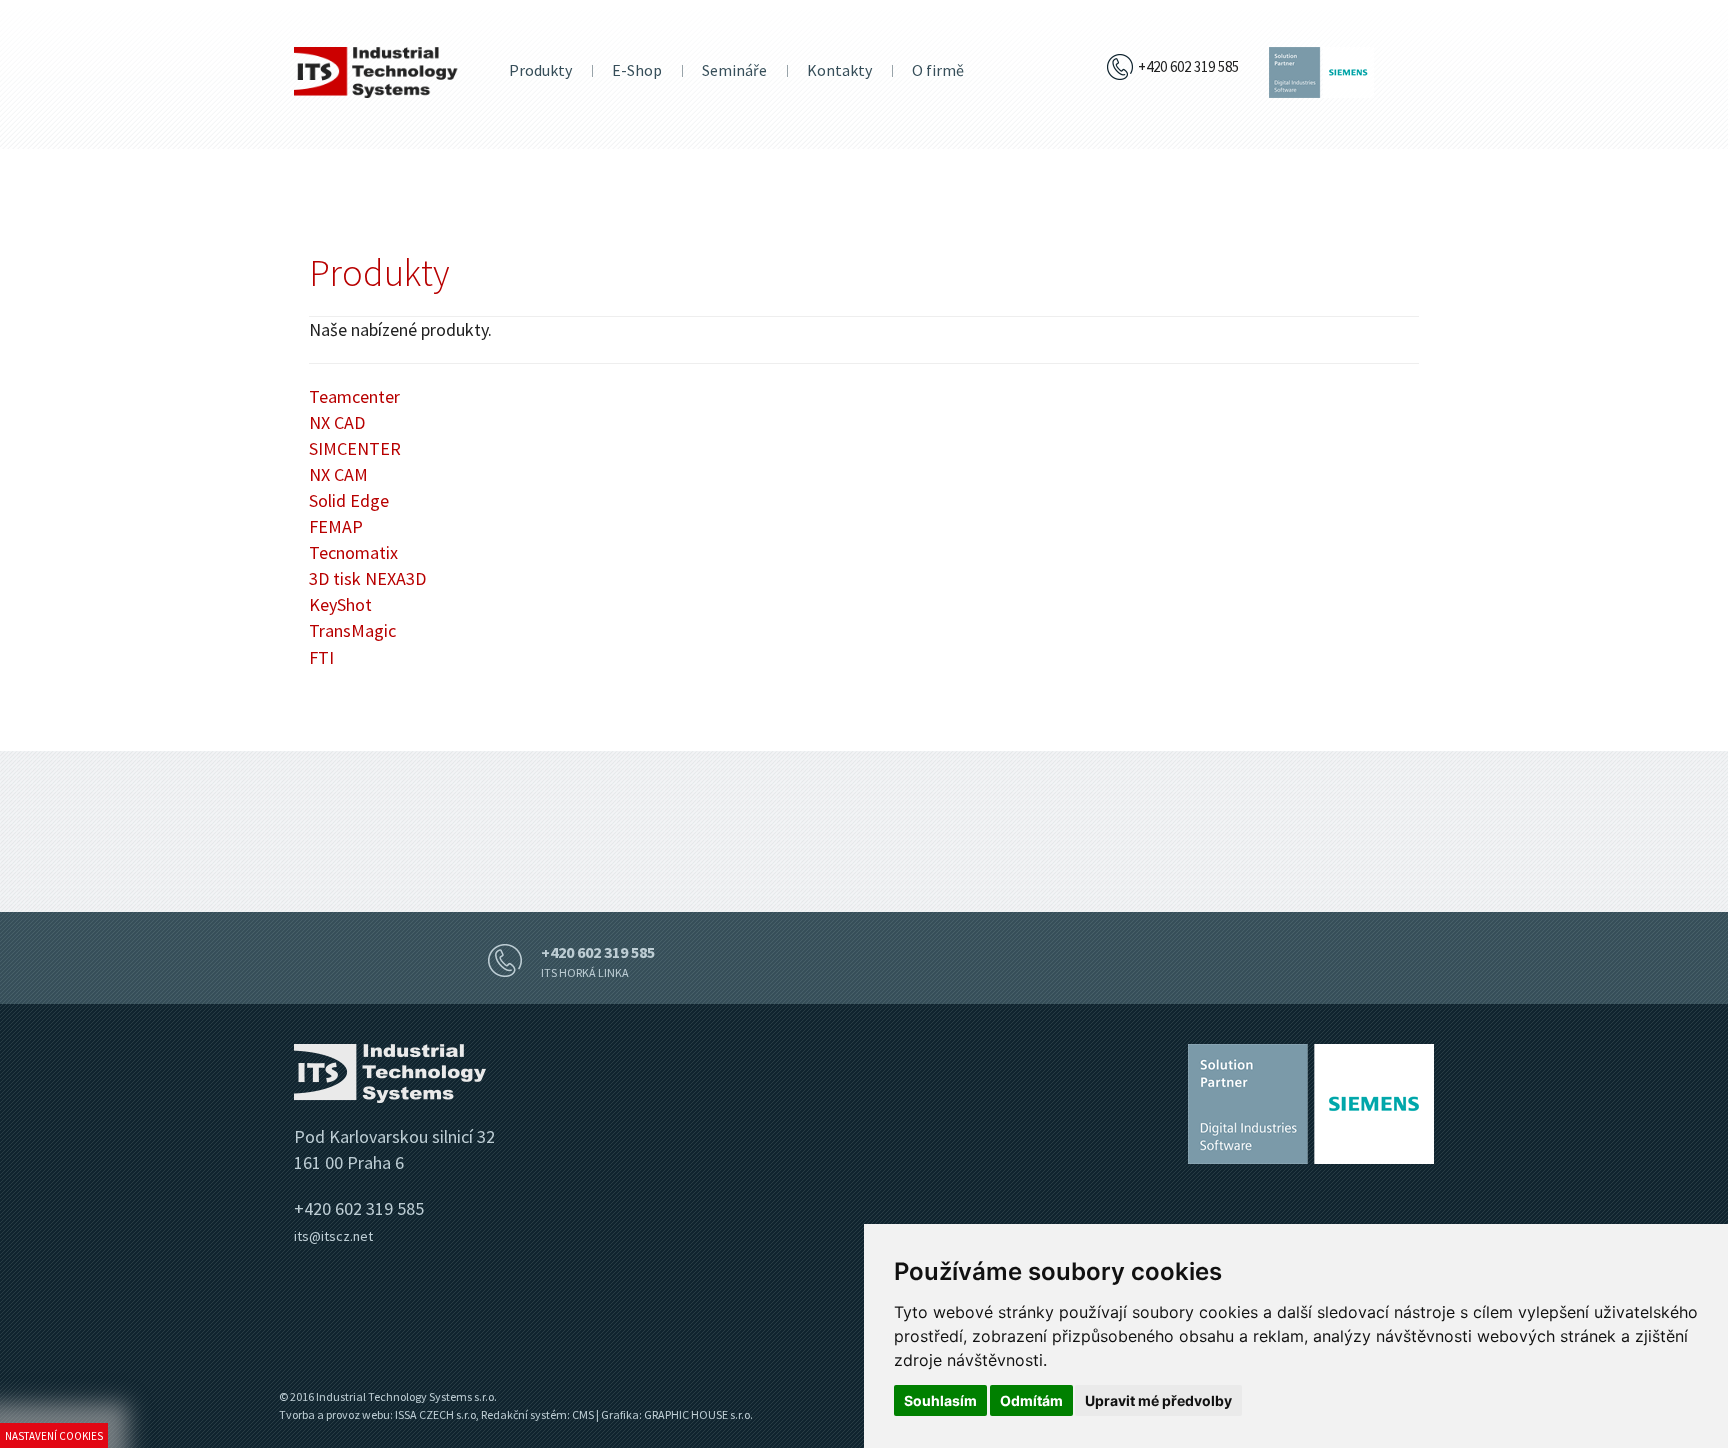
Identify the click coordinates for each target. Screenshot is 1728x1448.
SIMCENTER (355, 448)
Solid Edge (349, 500)
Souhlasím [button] (940, 1400)
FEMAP (336, 526)
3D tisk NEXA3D (367, 578)
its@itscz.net (333, 1236)
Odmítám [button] (1031, 1400)
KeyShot (340, 604)
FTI (321, 657)
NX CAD (337, 422)
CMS (583, 1414)
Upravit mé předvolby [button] (1158, 1400)
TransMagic (352, 630)
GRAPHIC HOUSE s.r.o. (698, 1414)
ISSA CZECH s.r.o (435, 1414)
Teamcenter (354, 396)
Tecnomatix (353, 552)
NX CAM (338, 474)
